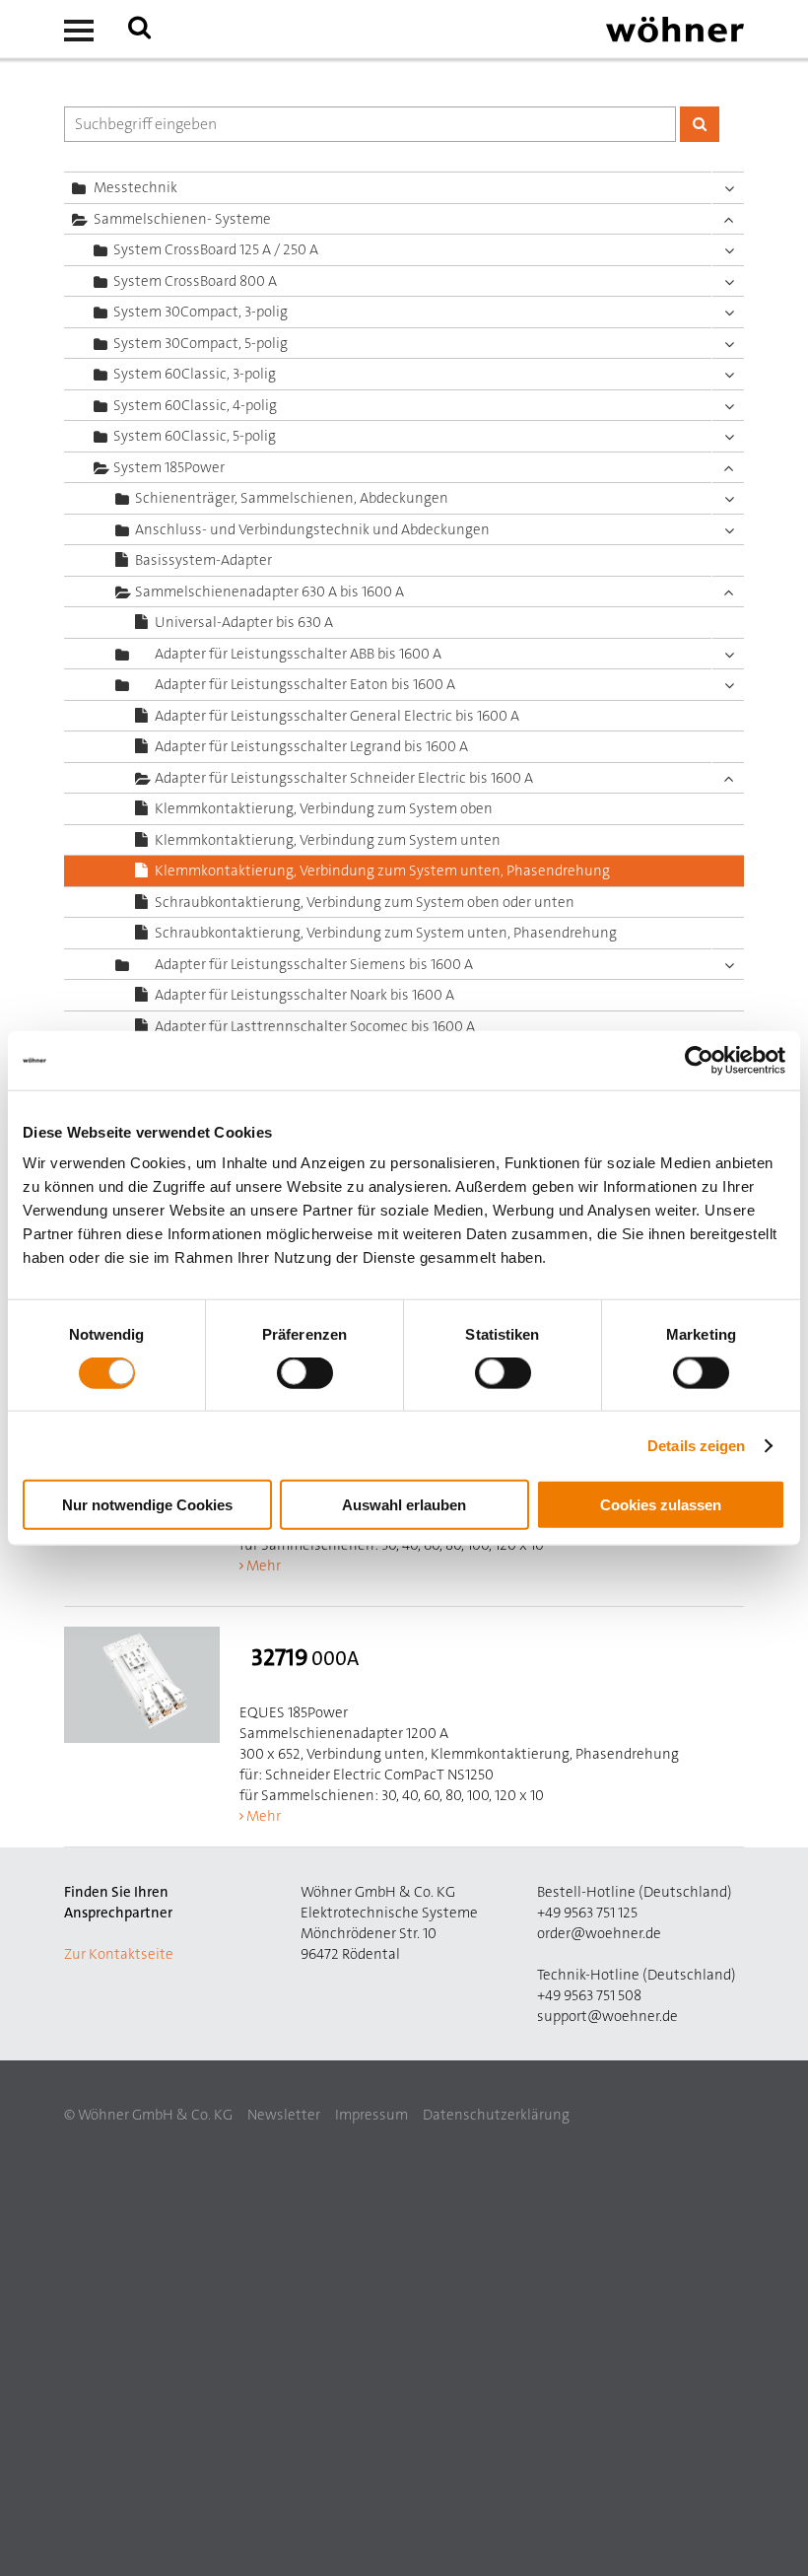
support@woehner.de (607, 2016)
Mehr (264, 1566)
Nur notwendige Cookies (147, 1505)
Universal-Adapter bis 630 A (244, 622)
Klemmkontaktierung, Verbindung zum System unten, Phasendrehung (382, 870)
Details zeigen (696, 1445)
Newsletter (284, 2115)
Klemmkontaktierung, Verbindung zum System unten (328, 840)
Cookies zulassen (661, 1505)
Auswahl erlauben (404, 1505)
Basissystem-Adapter (203, 560)
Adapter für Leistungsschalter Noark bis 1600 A (304, 995)
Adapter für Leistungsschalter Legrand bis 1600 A (311, 746)
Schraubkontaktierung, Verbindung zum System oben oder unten (365, 902)
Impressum (371, 2115)
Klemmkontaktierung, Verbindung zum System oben (324, 808)
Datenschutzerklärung (496, 2115)
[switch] (309, 1376)
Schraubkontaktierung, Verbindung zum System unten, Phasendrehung (386, 933)
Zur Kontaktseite (119, 1954)
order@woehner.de (599, 1933)
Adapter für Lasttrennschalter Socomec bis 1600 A (315, 1026)
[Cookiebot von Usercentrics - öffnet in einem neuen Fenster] (699, 1060)
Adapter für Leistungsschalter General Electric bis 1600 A (337, 716)
